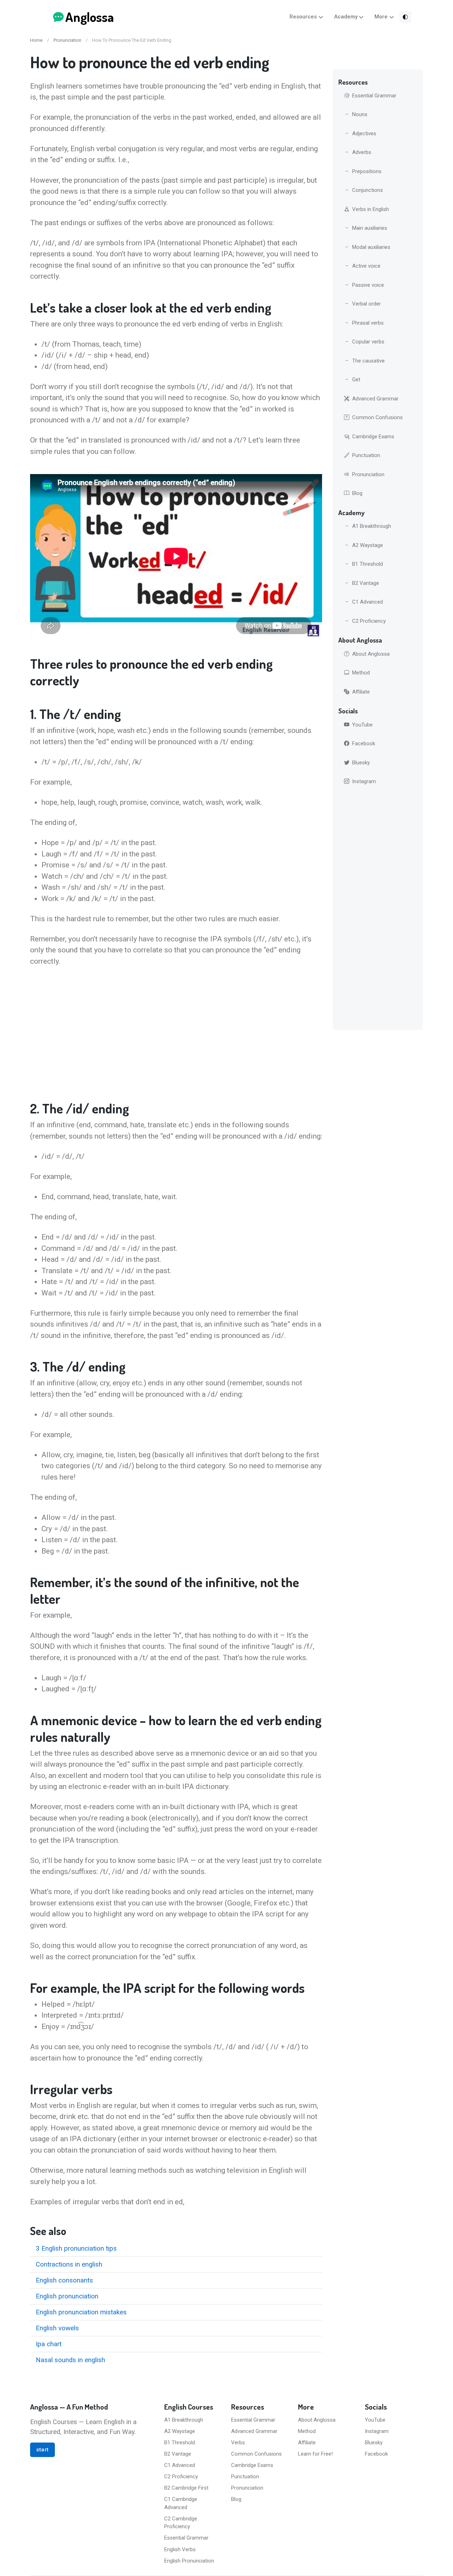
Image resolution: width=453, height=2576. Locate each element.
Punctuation (366, 455)
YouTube (362, 725)
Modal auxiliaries (371, 247)
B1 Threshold (368, 564)
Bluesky (361, 763)
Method (361, 673)
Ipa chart (49, 2344)
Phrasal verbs (368, 323)
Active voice (366, 266)
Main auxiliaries (370, 228)
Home (36, 40)
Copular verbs (368, 342)
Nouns (360, 114)
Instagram (364, 781)
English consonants (64, 2280)
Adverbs (362, 152)
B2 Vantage (366, 583)
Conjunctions (368, 190)
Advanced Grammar (375, 399)
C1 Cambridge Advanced (181, 2503)
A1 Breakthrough (372, 526)
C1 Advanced (368, 602)
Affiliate (361, 692)
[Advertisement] (176, 1033)
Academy (346, 17)
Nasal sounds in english (70, 2360)
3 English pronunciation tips (76, 2249)
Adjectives (364, 133)
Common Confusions (377, 417)
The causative (368, 361)
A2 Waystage (368, 545)
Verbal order (366, 304)
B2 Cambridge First (186, 2488)
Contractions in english (69, 2264)
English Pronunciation (189, 2561)
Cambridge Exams (373, 437)
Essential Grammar (374, 96)
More (381, 17)
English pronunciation (67, 2296)
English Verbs (180, 2549)
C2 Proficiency (369, 621)
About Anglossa (371, 654)
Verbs (238, 2443)
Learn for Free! (315, 2454)
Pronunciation (67, 40)
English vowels (57, 2328)
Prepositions (367, 171)
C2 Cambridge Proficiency (181, 2523)
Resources (303, 17)
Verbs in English (371, 209)
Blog (357, 493)
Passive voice (368, 285)
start (42, 2450)
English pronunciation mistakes (81, 2312)
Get (356, 380)
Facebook (364, 743)
